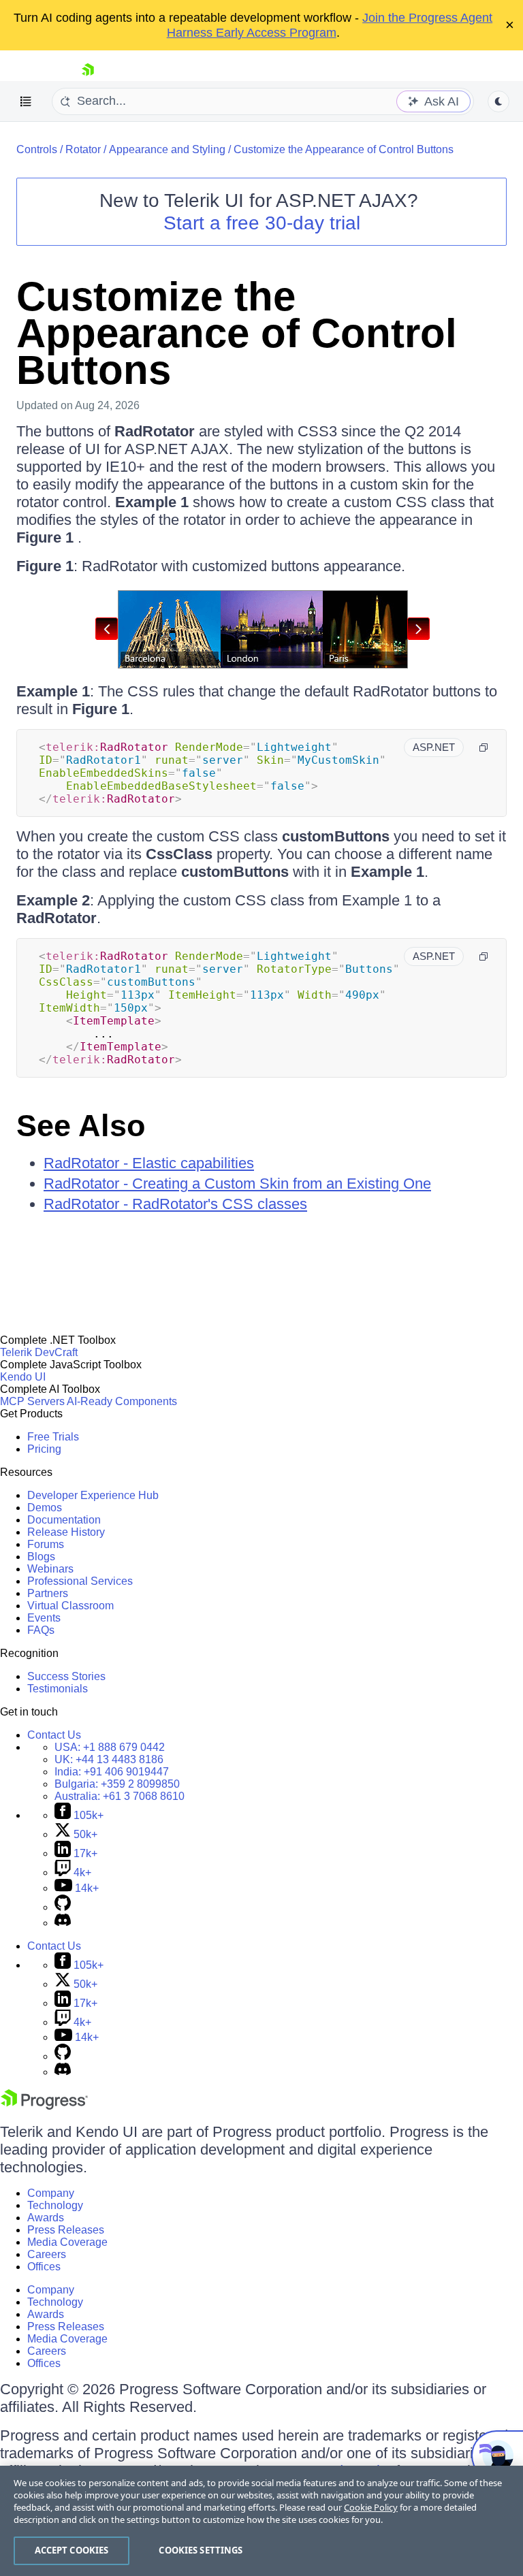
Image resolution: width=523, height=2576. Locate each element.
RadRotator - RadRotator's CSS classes (175, 1204)
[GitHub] (63, 1907)
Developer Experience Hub (93, 1495)
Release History (66, 1532)
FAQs (41, 1630)
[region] (261, 2521)
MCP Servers (32, 1401)
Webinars (50, 1569)
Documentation (64, 1520)
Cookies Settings (201, 2550)
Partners (48, 1593)
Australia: (120, 1796)
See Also (81, 1126)
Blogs (41, 1557)
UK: (109, 1759)
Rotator (83, 149)
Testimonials (58, 1689)
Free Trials (53, 1437)
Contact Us (54, 1735)
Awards (46, 2218)
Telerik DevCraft (39, 1352)
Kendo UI (23, 1377)
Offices (44, 2267)
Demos (45, 1508)
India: (112, 1772)
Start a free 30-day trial (262, 223)
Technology (55, 2205)
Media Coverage (67, 2242)
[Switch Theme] (498, 101)
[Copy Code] (484, 747)
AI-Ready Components (122, 1401)
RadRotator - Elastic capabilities (149, 1163)
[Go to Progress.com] (44, 2106)
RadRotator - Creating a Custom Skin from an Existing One (237, 1184)
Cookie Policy (371, 2507)
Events (44, 1618)
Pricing (44, 1449)
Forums (46, 1544)
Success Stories (66, 1676)
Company (51, 2193)
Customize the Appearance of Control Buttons (344, 149)
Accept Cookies (72, 2550)
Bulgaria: (117, 1784)
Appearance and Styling (167, 149)
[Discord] (63, 1923)
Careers (47, 2254)
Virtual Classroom (70, 1606)
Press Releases (66, 2230)
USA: (110, 1747)
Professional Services (80, 1581)
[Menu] (26, 101)
